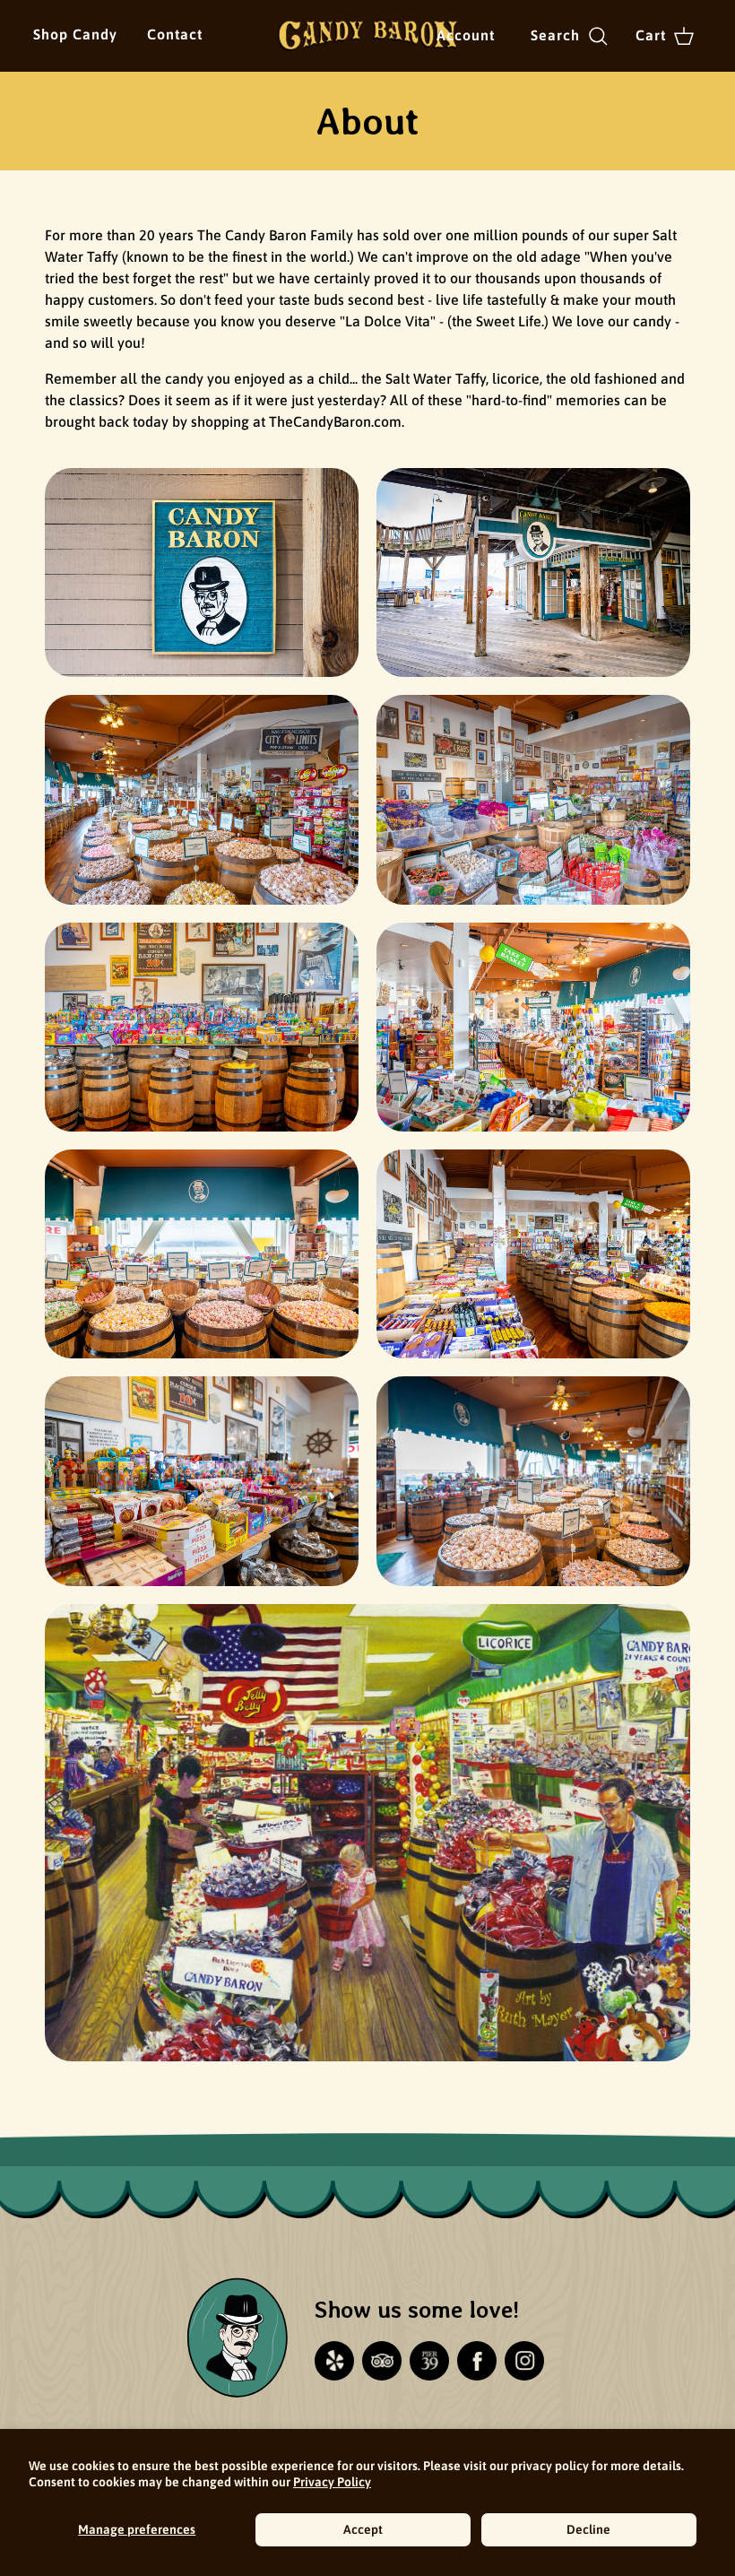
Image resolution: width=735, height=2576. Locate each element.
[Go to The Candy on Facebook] (477, 2361)
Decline (588, 2529)
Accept (363, 2529)
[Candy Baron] (367, 36)
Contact (175, 34)
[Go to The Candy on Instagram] (524, 2361)
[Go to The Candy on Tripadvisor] (382, 2361)
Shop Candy (75, 34)
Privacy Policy (332, 2482)
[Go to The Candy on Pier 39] (429, 2361)
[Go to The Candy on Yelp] (334, 2361)
